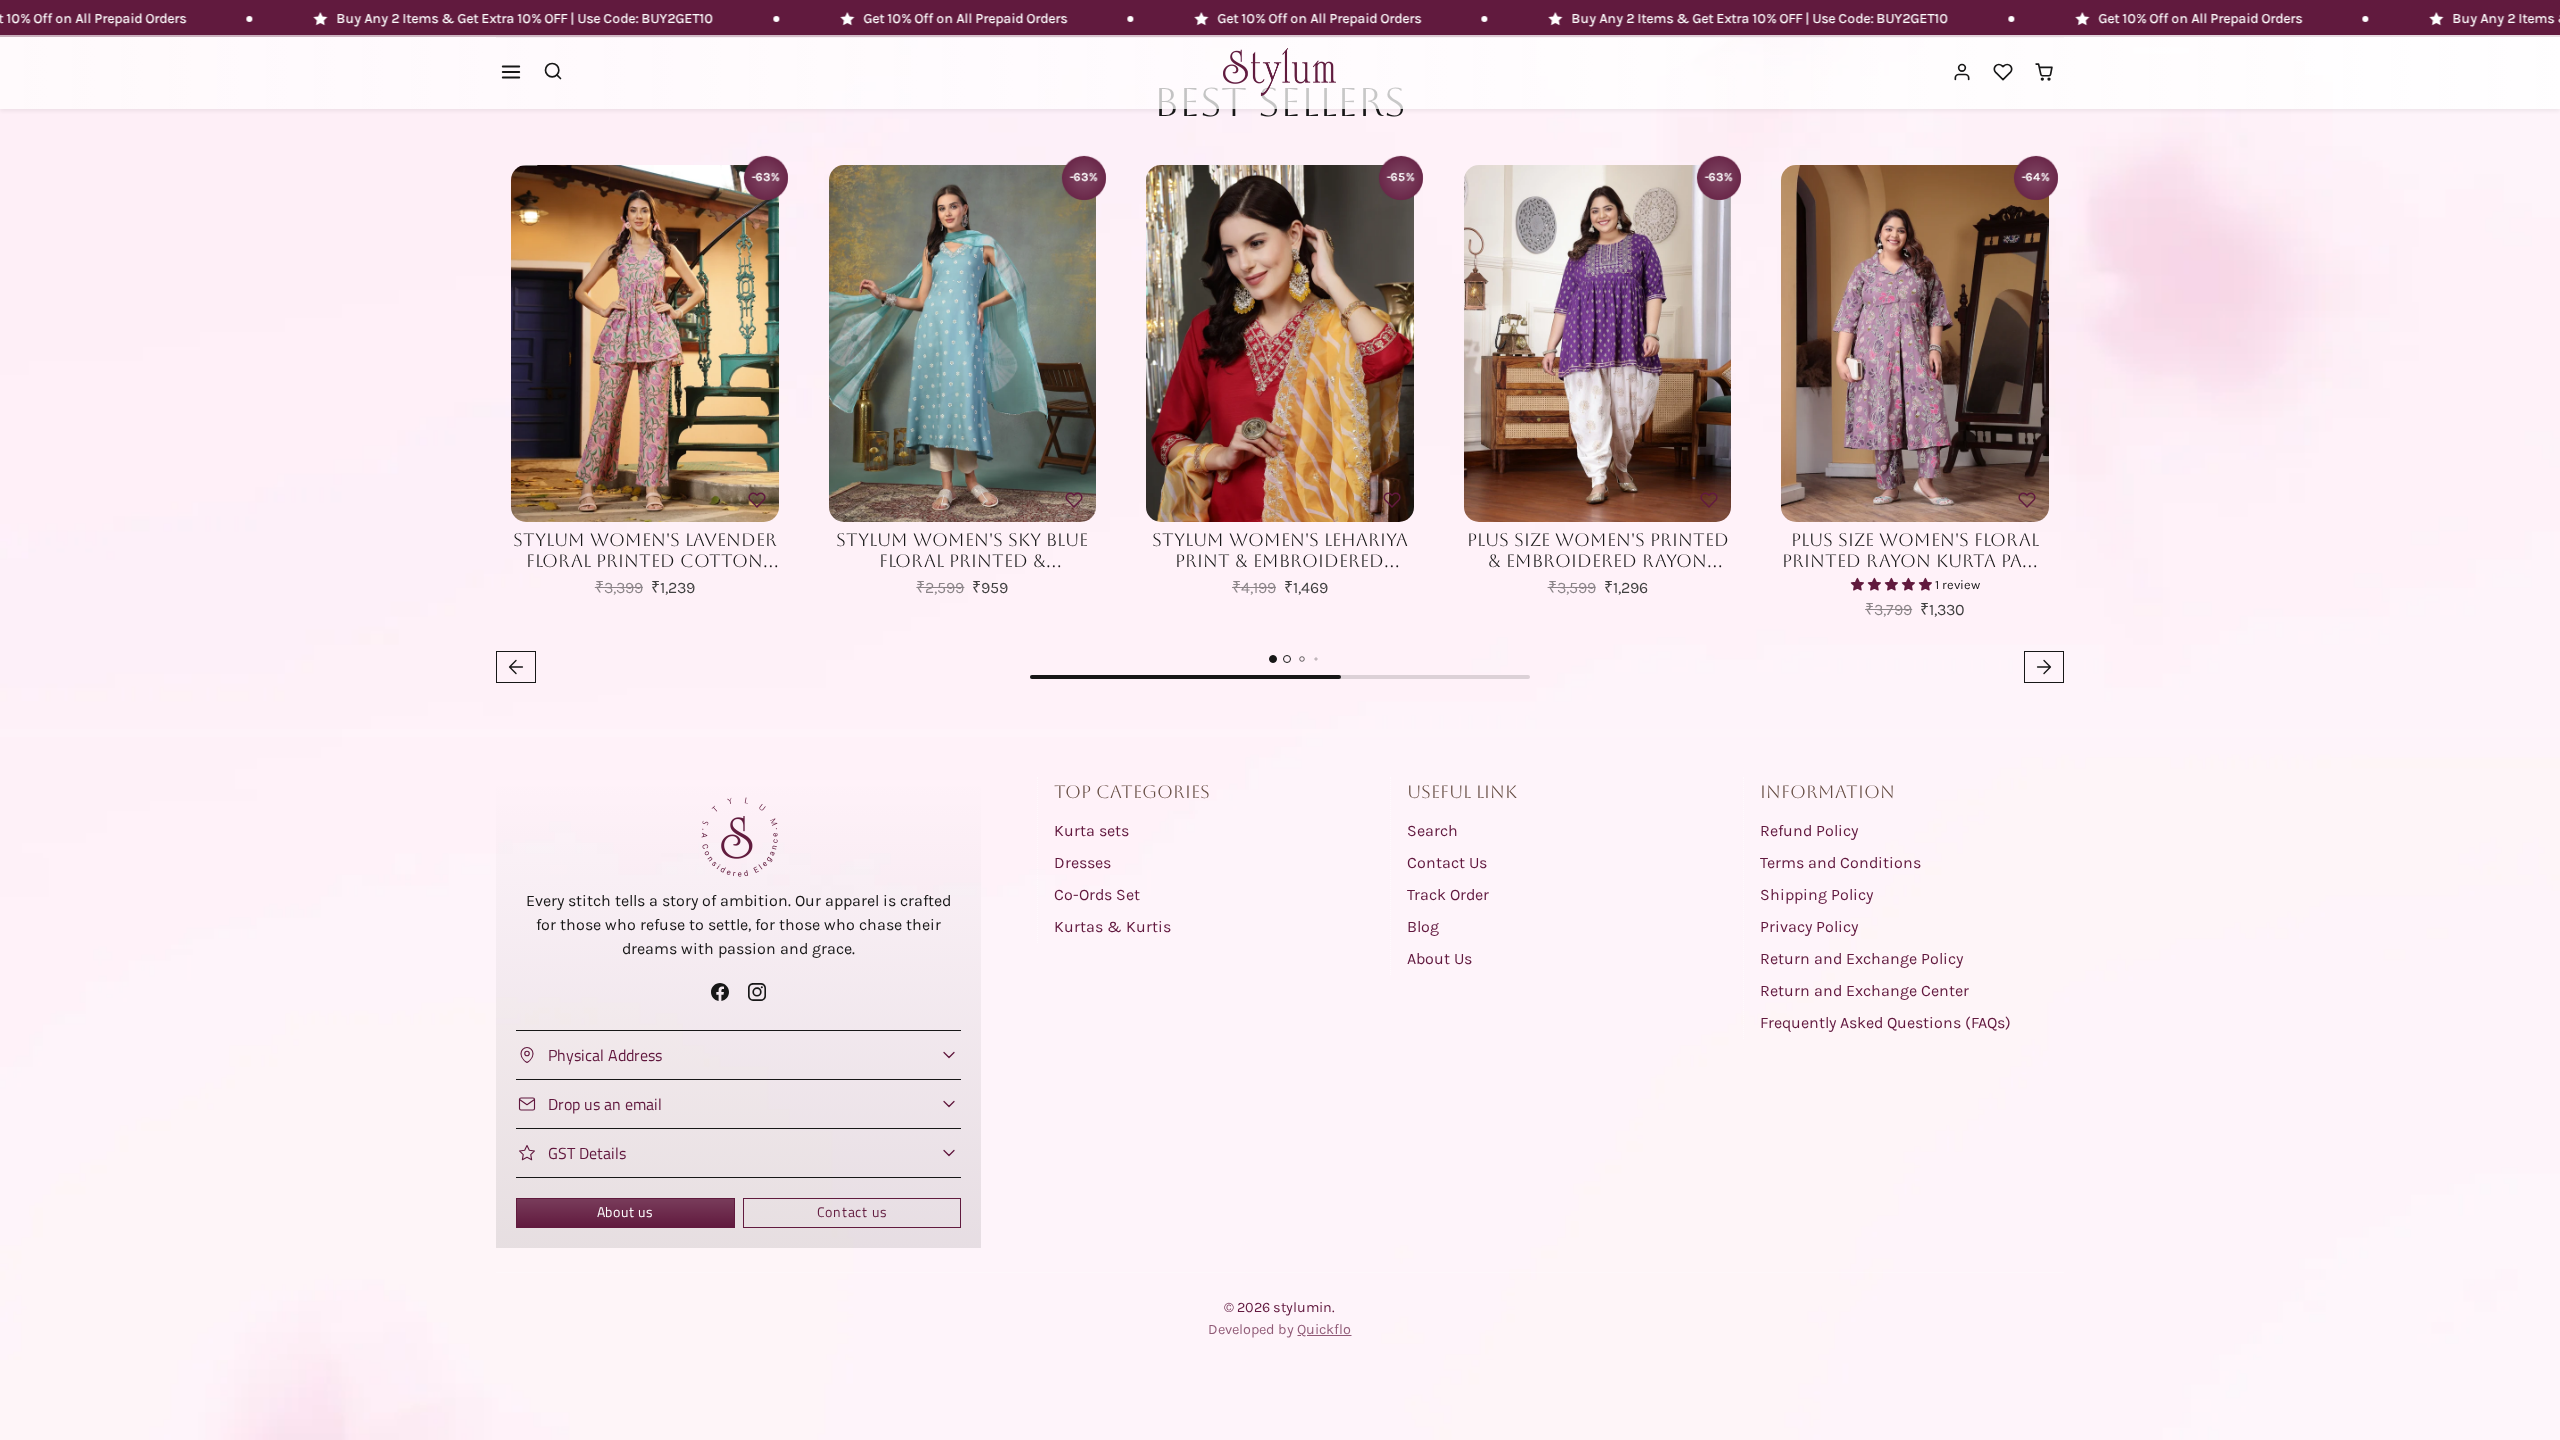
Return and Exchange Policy (1861, 958)
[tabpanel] (1280, 419)
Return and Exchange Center (1864, 990)
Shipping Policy (1816, 894)
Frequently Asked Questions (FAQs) (1885, 1022)
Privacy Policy (1809, 926)
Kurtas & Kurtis (1112, 926)
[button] (511, 72)
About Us (1439, 958)
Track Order (1448, 894)
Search (1432, 830)
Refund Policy (1809, 830)
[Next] (759, 343)
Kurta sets (1091, 830)
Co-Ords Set (1097, 894)
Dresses (1082, 862)
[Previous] (531, 343)
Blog (1423, 926)
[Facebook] (719, 991)
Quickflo (1324, 1329)
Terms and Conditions (1840, 862)
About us (625, 1212)
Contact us (852, 1212)
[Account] (1962, 72)
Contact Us (1447, 862)
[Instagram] (757, 991)
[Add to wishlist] (757, 500)
